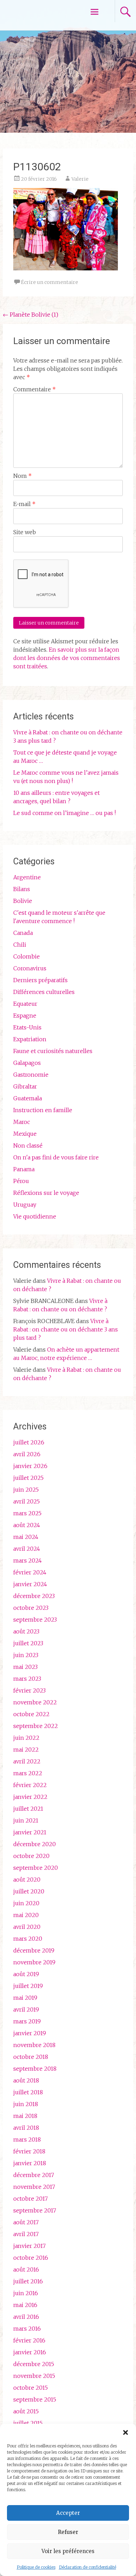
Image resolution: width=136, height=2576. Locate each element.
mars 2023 (27, 1679)
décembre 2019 (34, 1950)
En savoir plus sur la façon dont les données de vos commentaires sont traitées (67, 658)
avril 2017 (26, 2234)
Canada (23, 933)
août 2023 (26, 1631)
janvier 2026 (30, 1466)
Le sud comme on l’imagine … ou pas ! (65, 813)
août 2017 (26, 2222)
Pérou (21, 1181)
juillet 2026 (29, 1442)
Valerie (80, 179)
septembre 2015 (35, 2399)
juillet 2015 (28, 2423)
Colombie (27, 956)
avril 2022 (27, 1761)
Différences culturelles (44, 992)
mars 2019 (27, 2021)
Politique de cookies (36, 2567)
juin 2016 (26, 2293)
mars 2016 (27, 2329)
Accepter (68, 2513)
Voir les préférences (68, 2551)
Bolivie (23, 901)
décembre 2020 (35, 1844)
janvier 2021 (30, 1832)
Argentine (27, 877)
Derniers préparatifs (40, 980)
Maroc (22, 1122)
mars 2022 (28, 1773)
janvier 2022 (30, 1797)
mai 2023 (25, 1667)
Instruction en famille (43, 1110)
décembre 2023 (34, 1596)
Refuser (68, 2532)
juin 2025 (26, 1490)
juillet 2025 (28, 1478)
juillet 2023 (28, 1643)
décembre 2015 (34, 2364)
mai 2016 (25, 2305)
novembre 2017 (34, 2187)
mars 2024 (28, 1560)
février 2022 (30, 1785)
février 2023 (29, 1690)
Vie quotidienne (35, 1216)
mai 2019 (25, 1998)
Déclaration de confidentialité (88, 2567)
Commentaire (35, 389)
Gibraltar (25, 1086)
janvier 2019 (30, 2033)
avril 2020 (27, 1927)
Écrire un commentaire (50, 282)
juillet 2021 (28, 1809)
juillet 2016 (28, 2281)
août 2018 (26, 2080)
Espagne (25, 1016)
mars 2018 (27, 2139)
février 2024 (30, 1572)
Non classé (28, 1146)
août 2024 (27, 1525)
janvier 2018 (30, 2163)
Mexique (25, 1134)
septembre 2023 (35, 1620)
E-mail (24, 504)
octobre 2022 (31, 1714)
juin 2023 (26, 1655)
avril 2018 (26, 2128)
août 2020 (27, 1880)
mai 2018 (25, 2116)
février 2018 (29, 2151)
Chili (20, 945)
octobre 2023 (31, 1608)
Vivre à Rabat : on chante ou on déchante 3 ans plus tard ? (66, 1329)
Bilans (22, 889)
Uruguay (25, 1205)
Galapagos (27, 1063)
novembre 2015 (34, 2376)
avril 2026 (27, 1454)
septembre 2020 (36, 1868)
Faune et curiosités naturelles (53, 1051)
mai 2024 (26, 1537)
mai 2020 (26, 1915)
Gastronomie (31, 1075)
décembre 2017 (34, 2175)
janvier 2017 (29, 2246)
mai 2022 (26, 1750)
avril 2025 (27, 1501)
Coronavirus (30, 968)
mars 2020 (28, 1939)
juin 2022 (26, 1738)
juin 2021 (26, 1820)
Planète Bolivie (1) (31, 315)
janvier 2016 (30, 2352)
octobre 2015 (31, 2388)
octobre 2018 (31, 2057)
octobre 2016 (31, 2258)
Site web (25, 532)
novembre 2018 (34, 2045)
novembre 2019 (34, 1962)
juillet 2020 (29, 1891)
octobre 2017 (31, 2199)
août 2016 (26, 2269)
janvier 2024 (30, 1584)
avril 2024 (27, 1549)
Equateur (25, 1004)
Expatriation (30, 1039)
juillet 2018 (28, 2092)
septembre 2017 (35, 2210)
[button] (126, 2432)
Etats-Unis (27, 1027)
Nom (22, 476)
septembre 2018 (35, 2069)
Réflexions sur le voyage (46, 1193)
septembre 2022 (36, 1726)
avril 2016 (26, 2317)
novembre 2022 (35, 1702)
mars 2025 (27, 1513)
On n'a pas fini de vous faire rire (56, 1157)
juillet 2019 (28, 1986)
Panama (24, 1169)
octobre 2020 (31, 1856)
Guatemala (28, 1098)
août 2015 (26, 2411)
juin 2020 (26, 1903)
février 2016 (29, 2340)
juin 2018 (26, 2104)
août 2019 (26, 1974)
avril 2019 (26, 2010)
